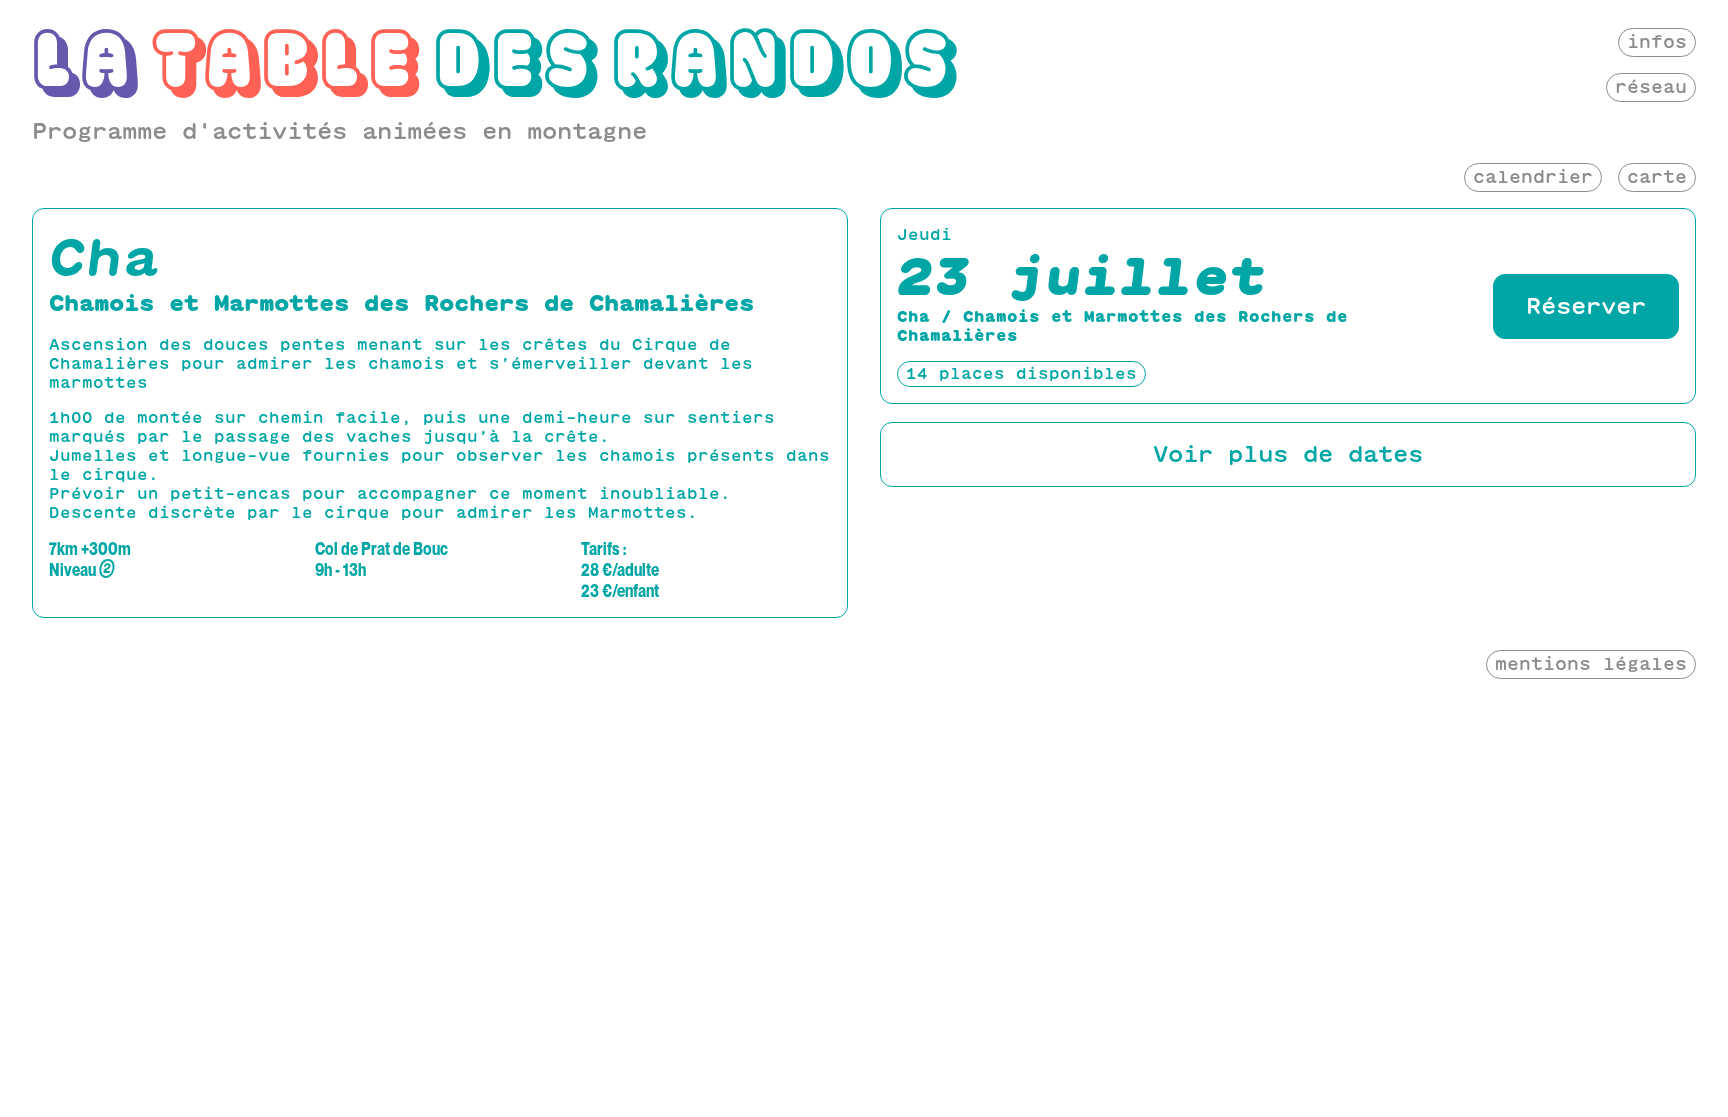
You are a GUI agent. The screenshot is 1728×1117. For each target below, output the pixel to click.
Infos (1657, 41)
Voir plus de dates (1288, 454)
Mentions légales (1591, 663)
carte (1657, 176)
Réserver (1586, 306)
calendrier (1533, 176)
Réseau (1651, 86)
